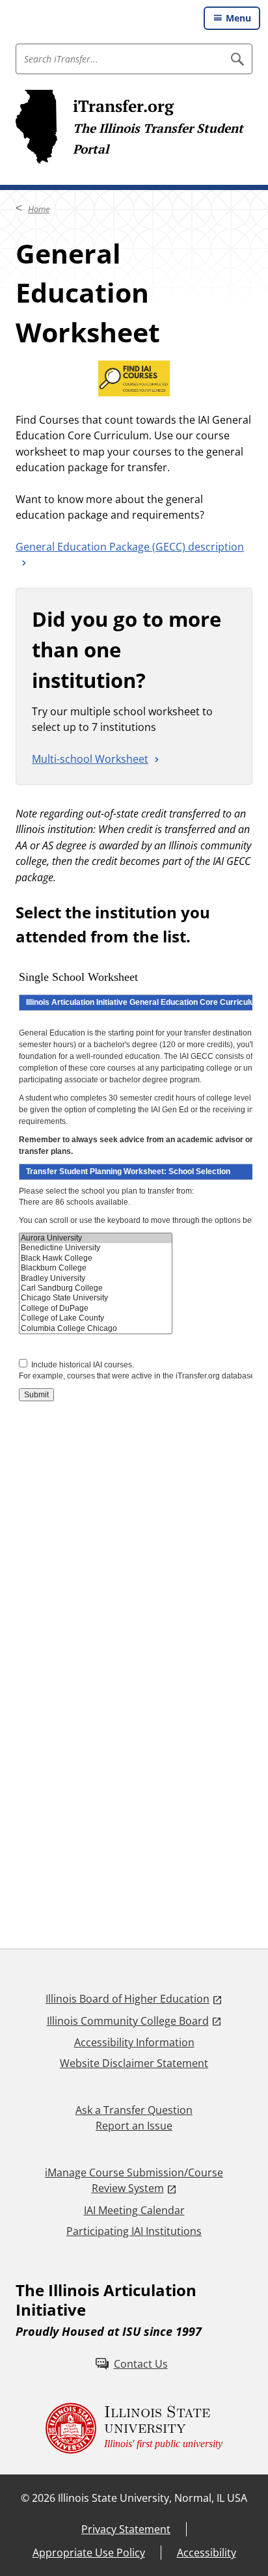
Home (39, 209)
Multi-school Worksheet (90, 759)
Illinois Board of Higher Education (127, 1999)
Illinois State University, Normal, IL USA (153, 2498)
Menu (238, 18)
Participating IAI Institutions (134, 2231)
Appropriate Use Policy (89, 2553)
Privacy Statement (126, 2529)
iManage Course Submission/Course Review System (134, 2180)
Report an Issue (134, 2126)
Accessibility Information (134, 2042)
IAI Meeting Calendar (134, 2210)
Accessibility (207, 2553)
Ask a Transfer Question (134, 2110)
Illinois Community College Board (128, 2021)
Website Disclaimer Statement (134, 2063)
